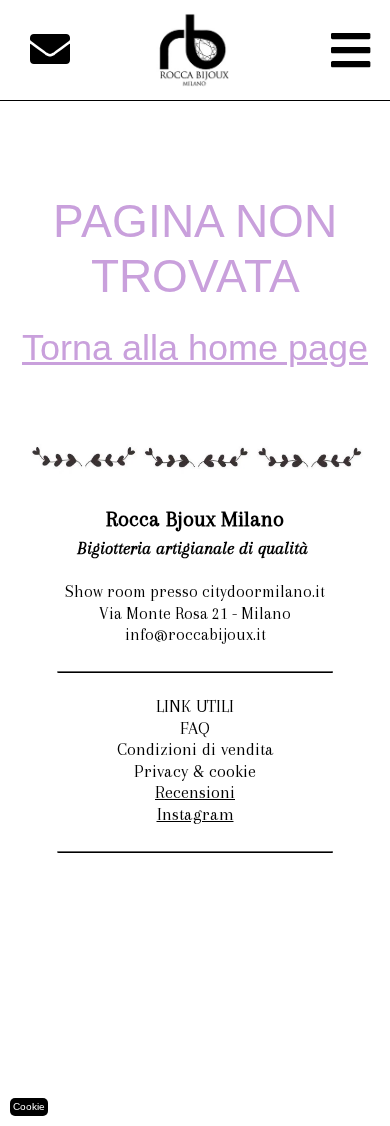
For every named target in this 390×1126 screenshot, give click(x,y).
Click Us (316, 1091)
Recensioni (195, 792)
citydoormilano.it (326, 1069)
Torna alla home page (195, 347)
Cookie (29, 1106)
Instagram (195, 814)
